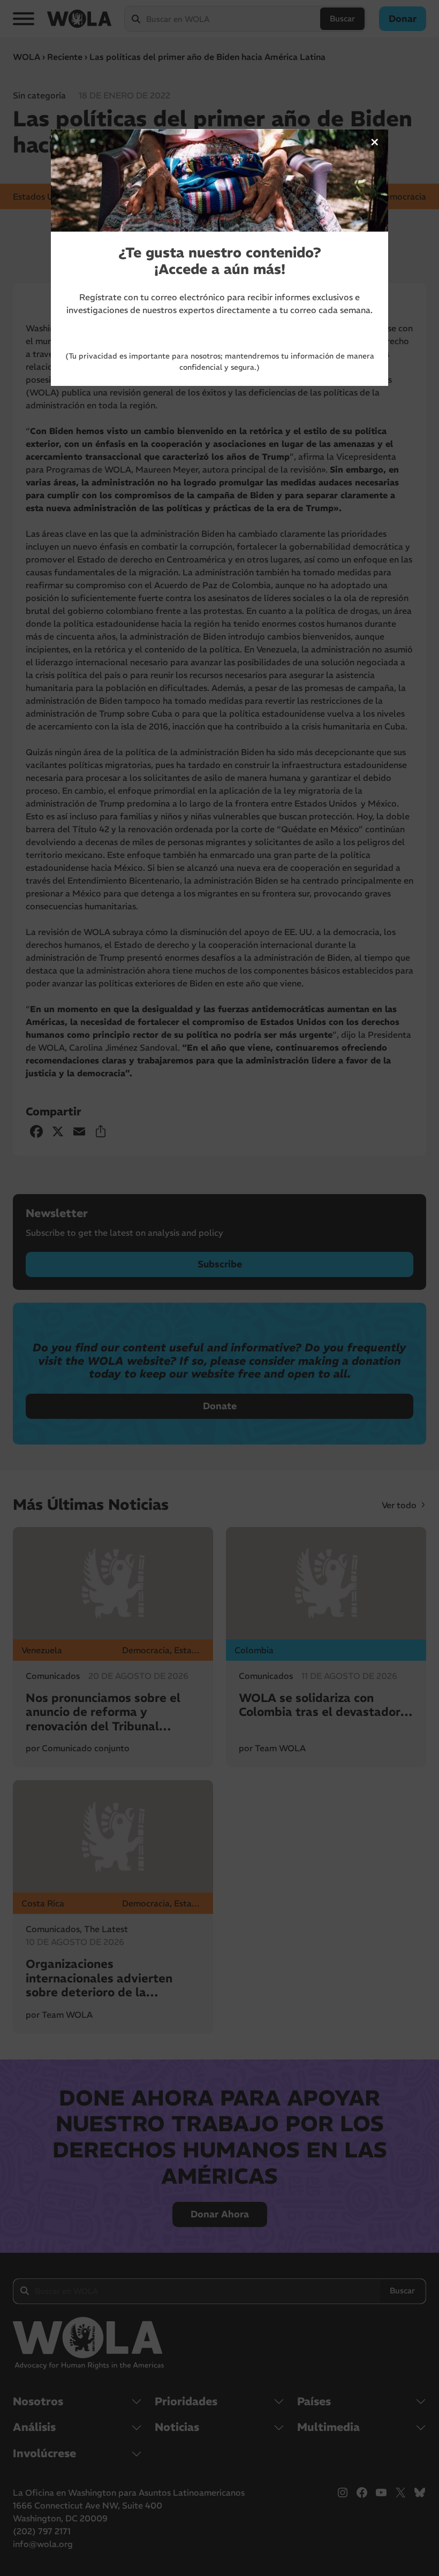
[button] (375, 142)
